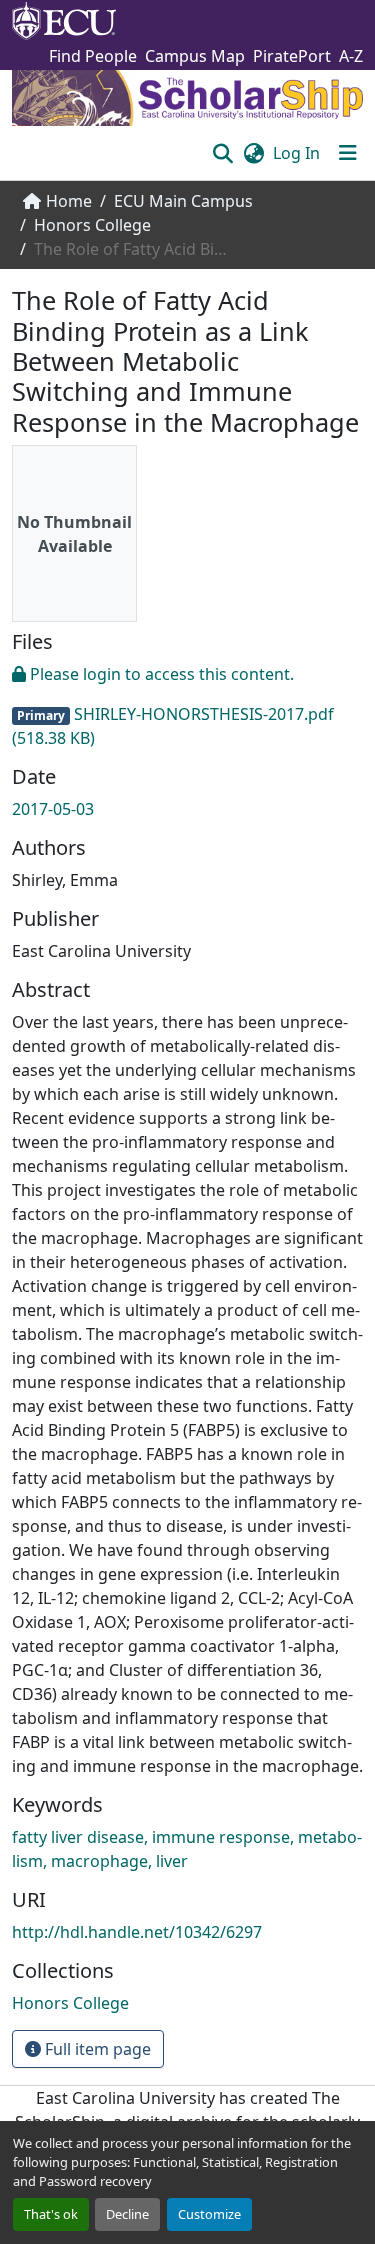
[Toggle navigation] (348, 153)
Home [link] (69, 201)
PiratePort (292, 56)
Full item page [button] (96, 2049)
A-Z (351, 56)
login (102, 674)
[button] (222, 153)
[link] (187, 706)
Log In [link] (296, 153)
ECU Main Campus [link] (183, 201)
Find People (93, 56)
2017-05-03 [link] (53, 809)
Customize (209, 2214)
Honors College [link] (92, 225)
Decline (127, 2214)
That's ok (51, 2214)
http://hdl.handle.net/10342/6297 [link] (137, 1932)
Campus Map (195, 56)
